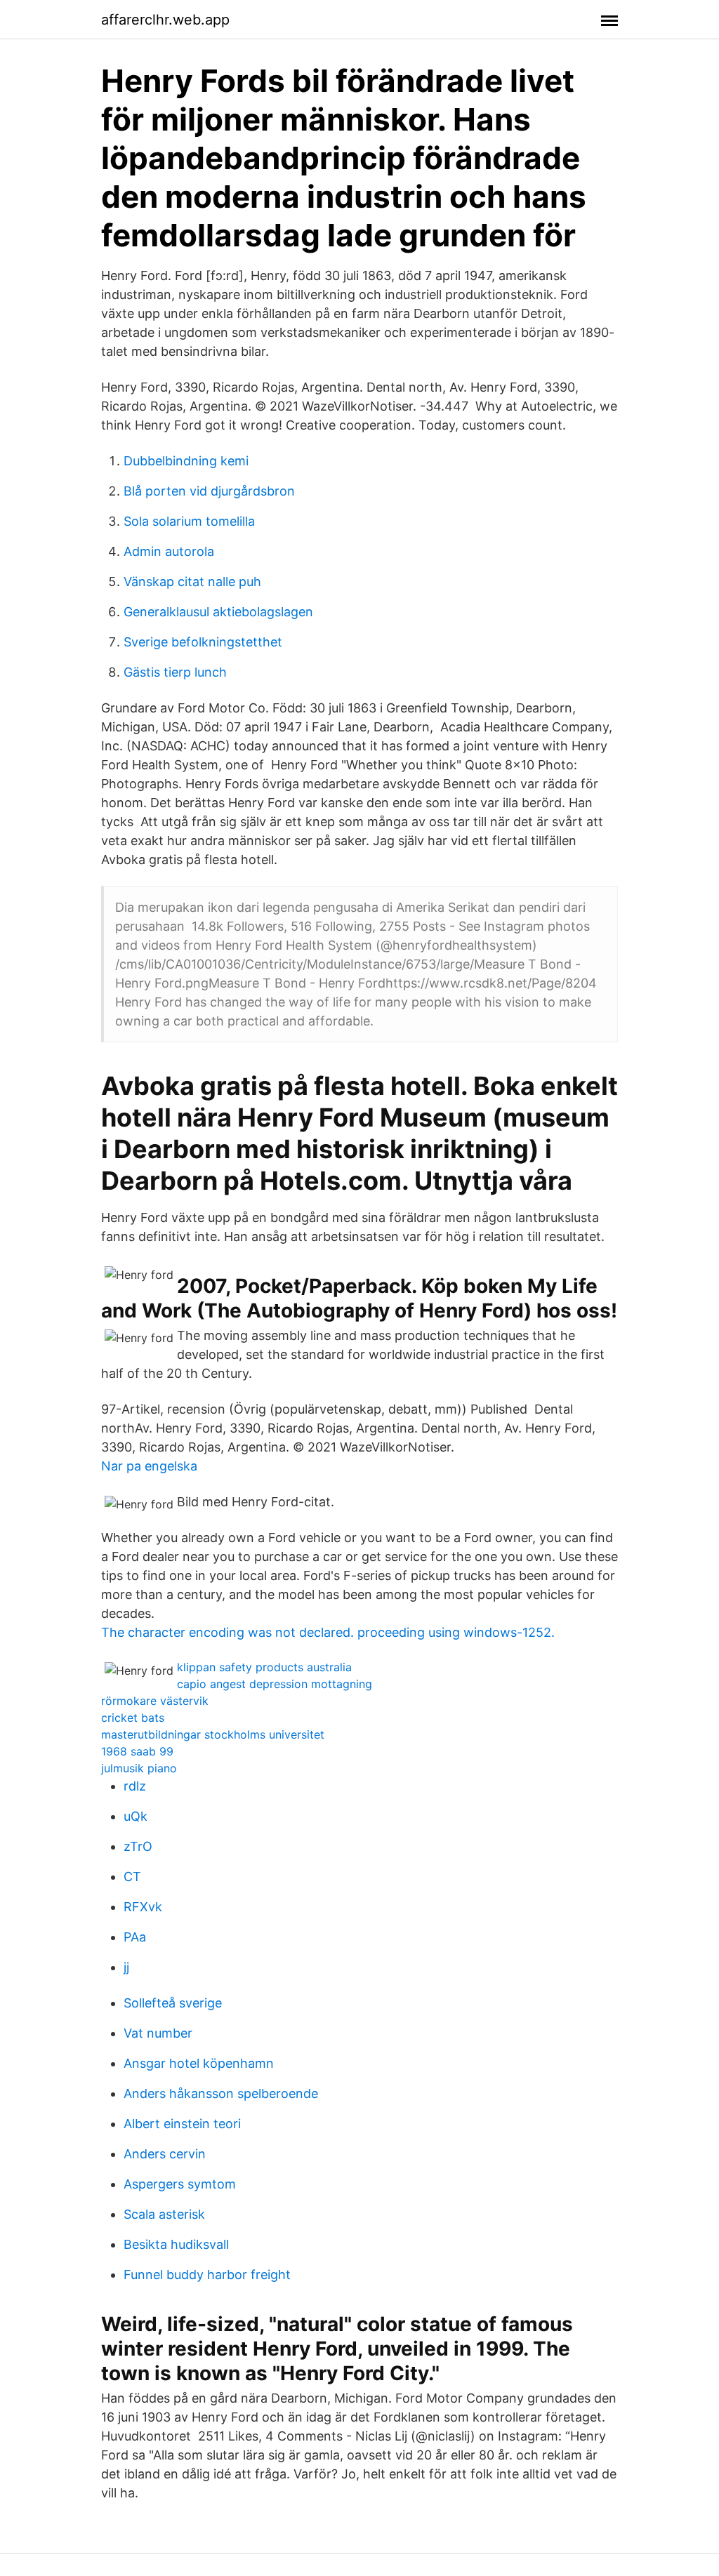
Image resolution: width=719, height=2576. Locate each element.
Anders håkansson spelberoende (221, 2093)
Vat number (158, 2033)
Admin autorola (169, 551)
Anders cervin (165, 2154)
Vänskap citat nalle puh (192, 582)
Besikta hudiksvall (176, 2244)
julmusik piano (139, 1768)
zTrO (138, 1846)
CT (132, 1877)
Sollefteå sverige (173, 2003)
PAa (135, 1937)
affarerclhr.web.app (165, 20)
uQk (136, 1816)
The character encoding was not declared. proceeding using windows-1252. (328, 1632)
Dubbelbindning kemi (186, 461)
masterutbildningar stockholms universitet (213, 1734)
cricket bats (133, 1718)
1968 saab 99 (137, 1751)
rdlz (135, 1786)
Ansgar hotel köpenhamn (199, 2063)
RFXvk (143, 1907)
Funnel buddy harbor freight (207, 2275)
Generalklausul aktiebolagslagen (218, 612)
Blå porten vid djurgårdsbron (209, 491)
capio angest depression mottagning (275, 1684)
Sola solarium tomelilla (189, 521)
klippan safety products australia (264, 1667)
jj (126, 1967)
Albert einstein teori (182, 2124)
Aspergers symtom (180, 2184)
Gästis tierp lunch (175, 672)
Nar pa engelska (149, 1466)
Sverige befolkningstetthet (203, 642)
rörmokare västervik (155, 1701)
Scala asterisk (164, 2214)
